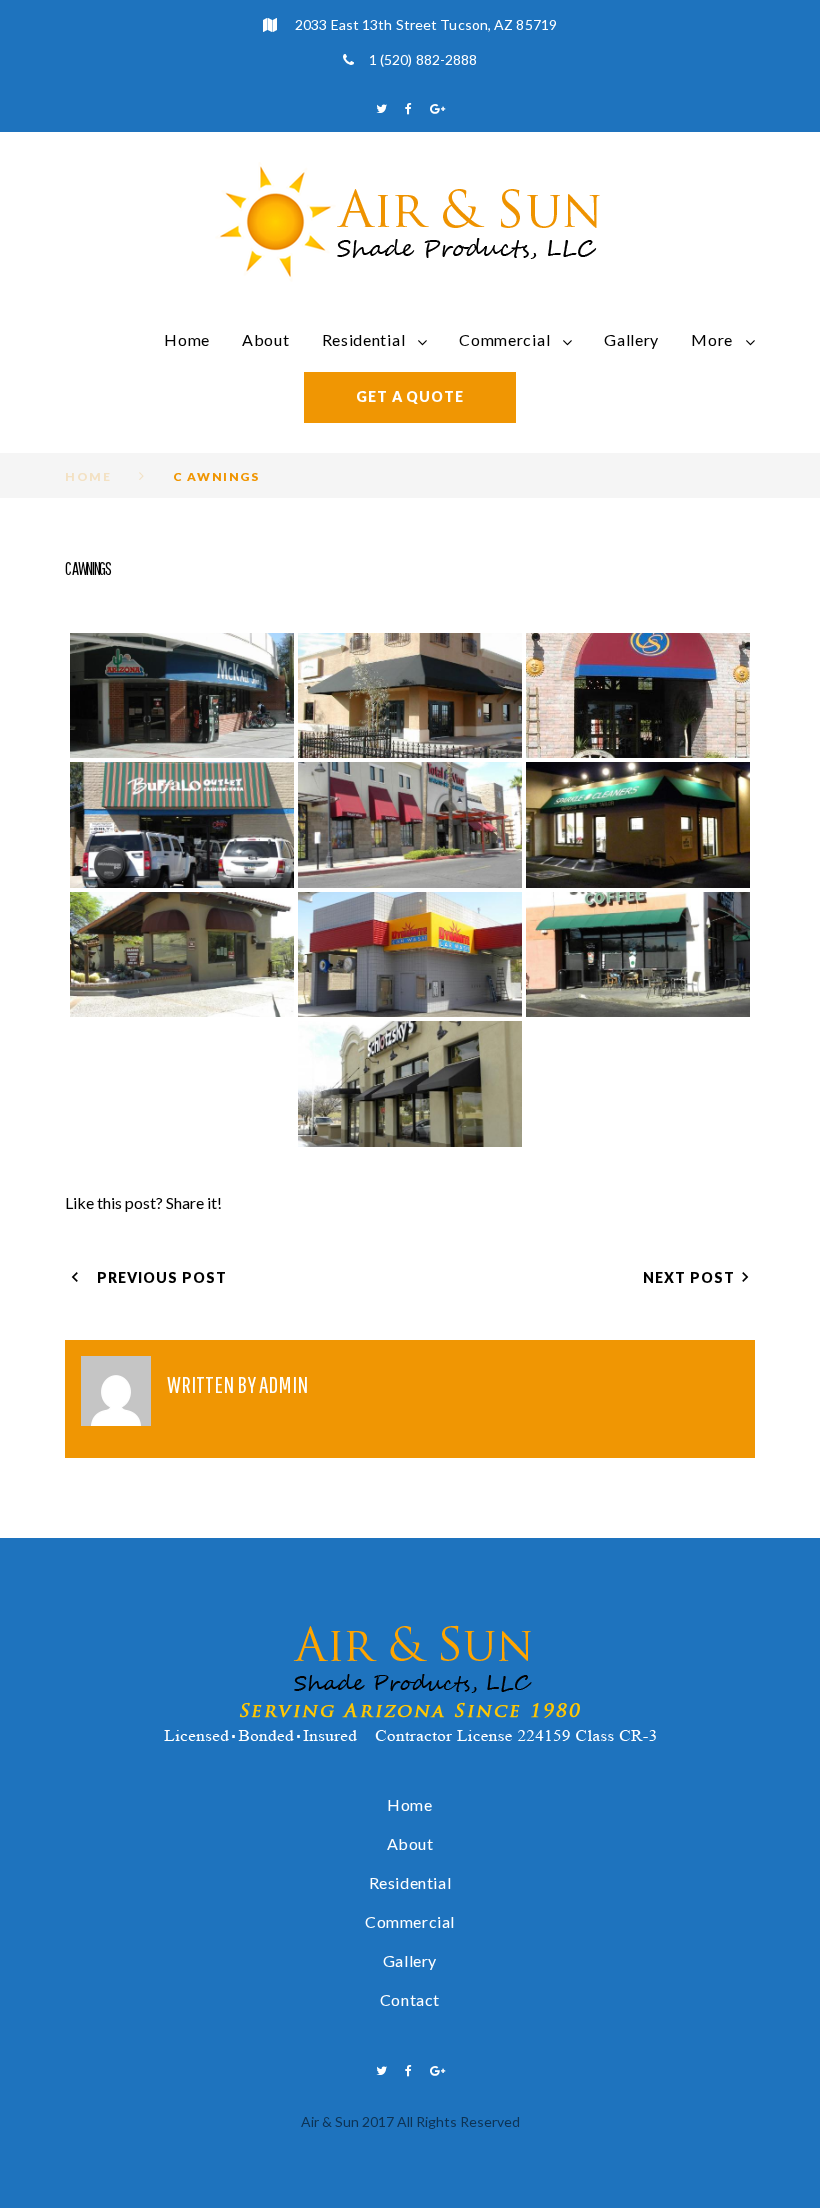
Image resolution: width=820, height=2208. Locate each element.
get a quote (410, 396)
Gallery (631, 339)
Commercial (504, 339)
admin (283, 1384)
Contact (410, 1999)
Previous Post (162, 1277)
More (712, 339)
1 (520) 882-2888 (423, 59)
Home (187, 339)
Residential (364, 339)
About (266, 339)
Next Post (689, 1277)
